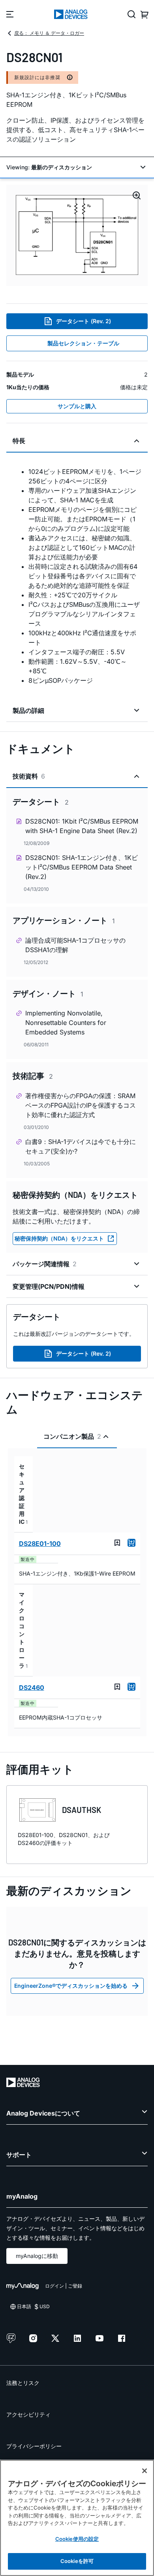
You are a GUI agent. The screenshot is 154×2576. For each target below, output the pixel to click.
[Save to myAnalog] (117, 1543)
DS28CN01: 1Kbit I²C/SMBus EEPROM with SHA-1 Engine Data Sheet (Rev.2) (82, 826)
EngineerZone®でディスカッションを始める (71, 1986)
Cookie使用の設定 (77, 2539)
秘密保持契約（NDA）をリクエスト (59, 1238)
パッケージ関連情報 (45, 1264)
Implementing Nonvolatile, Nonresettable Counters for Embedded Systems (66, 1023)
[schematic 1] (77, 235)
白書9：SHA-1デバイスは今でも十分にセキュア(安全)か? (81, 1146)
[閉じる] (145, 2471)
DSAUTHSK (82, 1810)
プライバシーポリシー (34, 2446)
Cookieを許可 (77, 2561)
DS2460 (32, 1688)
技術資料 (29, 776)
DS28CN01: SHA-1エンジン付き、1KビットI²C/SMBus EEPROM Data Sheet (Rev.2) (82, 867)
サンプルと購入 (77, 406)
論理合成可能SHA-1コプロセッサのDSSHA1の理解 (75, 945)
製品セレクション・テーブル (83, 343)
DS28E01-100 (40, 1544)
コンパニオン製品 (72, 1436)
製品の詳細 (28, 710)
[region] (77, 2518)
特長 (19, 441)
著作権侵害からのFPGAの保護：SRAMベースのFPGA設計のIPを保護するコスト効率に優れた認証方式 (81, 1105)
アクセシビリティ (28, 2414)
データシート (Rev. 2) (84, 321)
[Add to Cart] (131, 1543)
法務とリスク (23, 2383)
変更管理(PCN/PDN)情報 (49, 1286)
